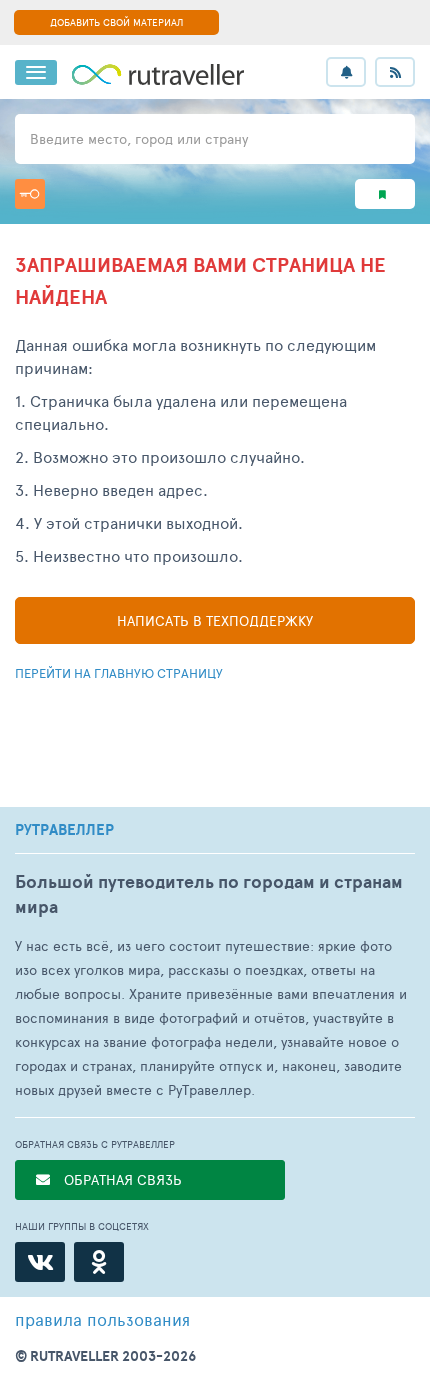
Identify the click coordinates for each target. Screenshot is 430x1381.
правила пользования (102, 1319)
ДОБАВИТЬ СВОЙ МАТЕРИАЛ (116, 22)
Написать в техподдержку (215, 620)
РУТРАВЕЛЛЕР (64, 830)
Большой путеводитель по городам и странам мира (209, 894)
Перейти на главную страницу (119, 673)
